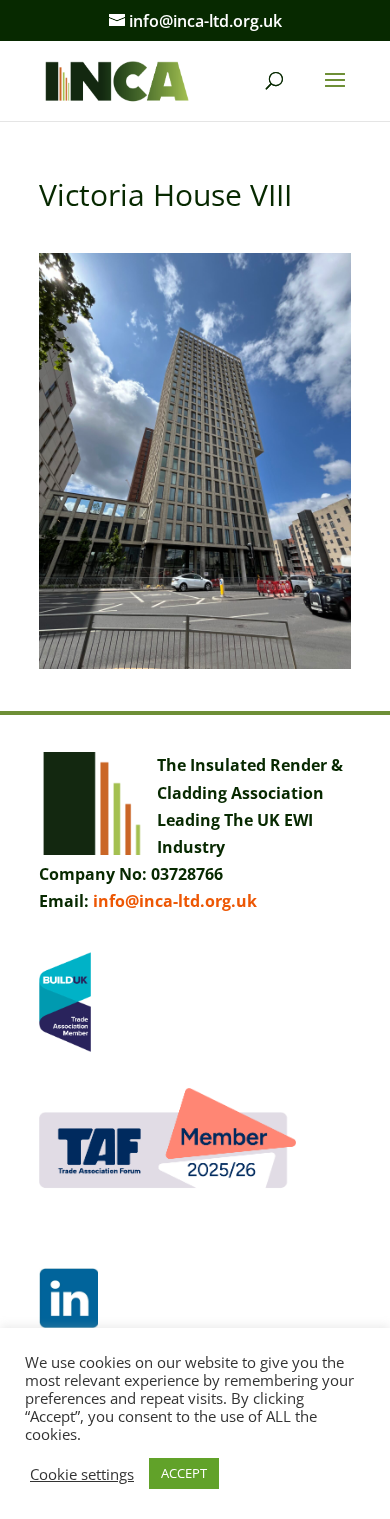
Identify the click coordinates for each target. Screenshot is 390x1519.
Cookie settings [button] (82, 1474)
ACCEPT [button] (184, 1473)
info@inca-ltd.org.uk (175, 901)
